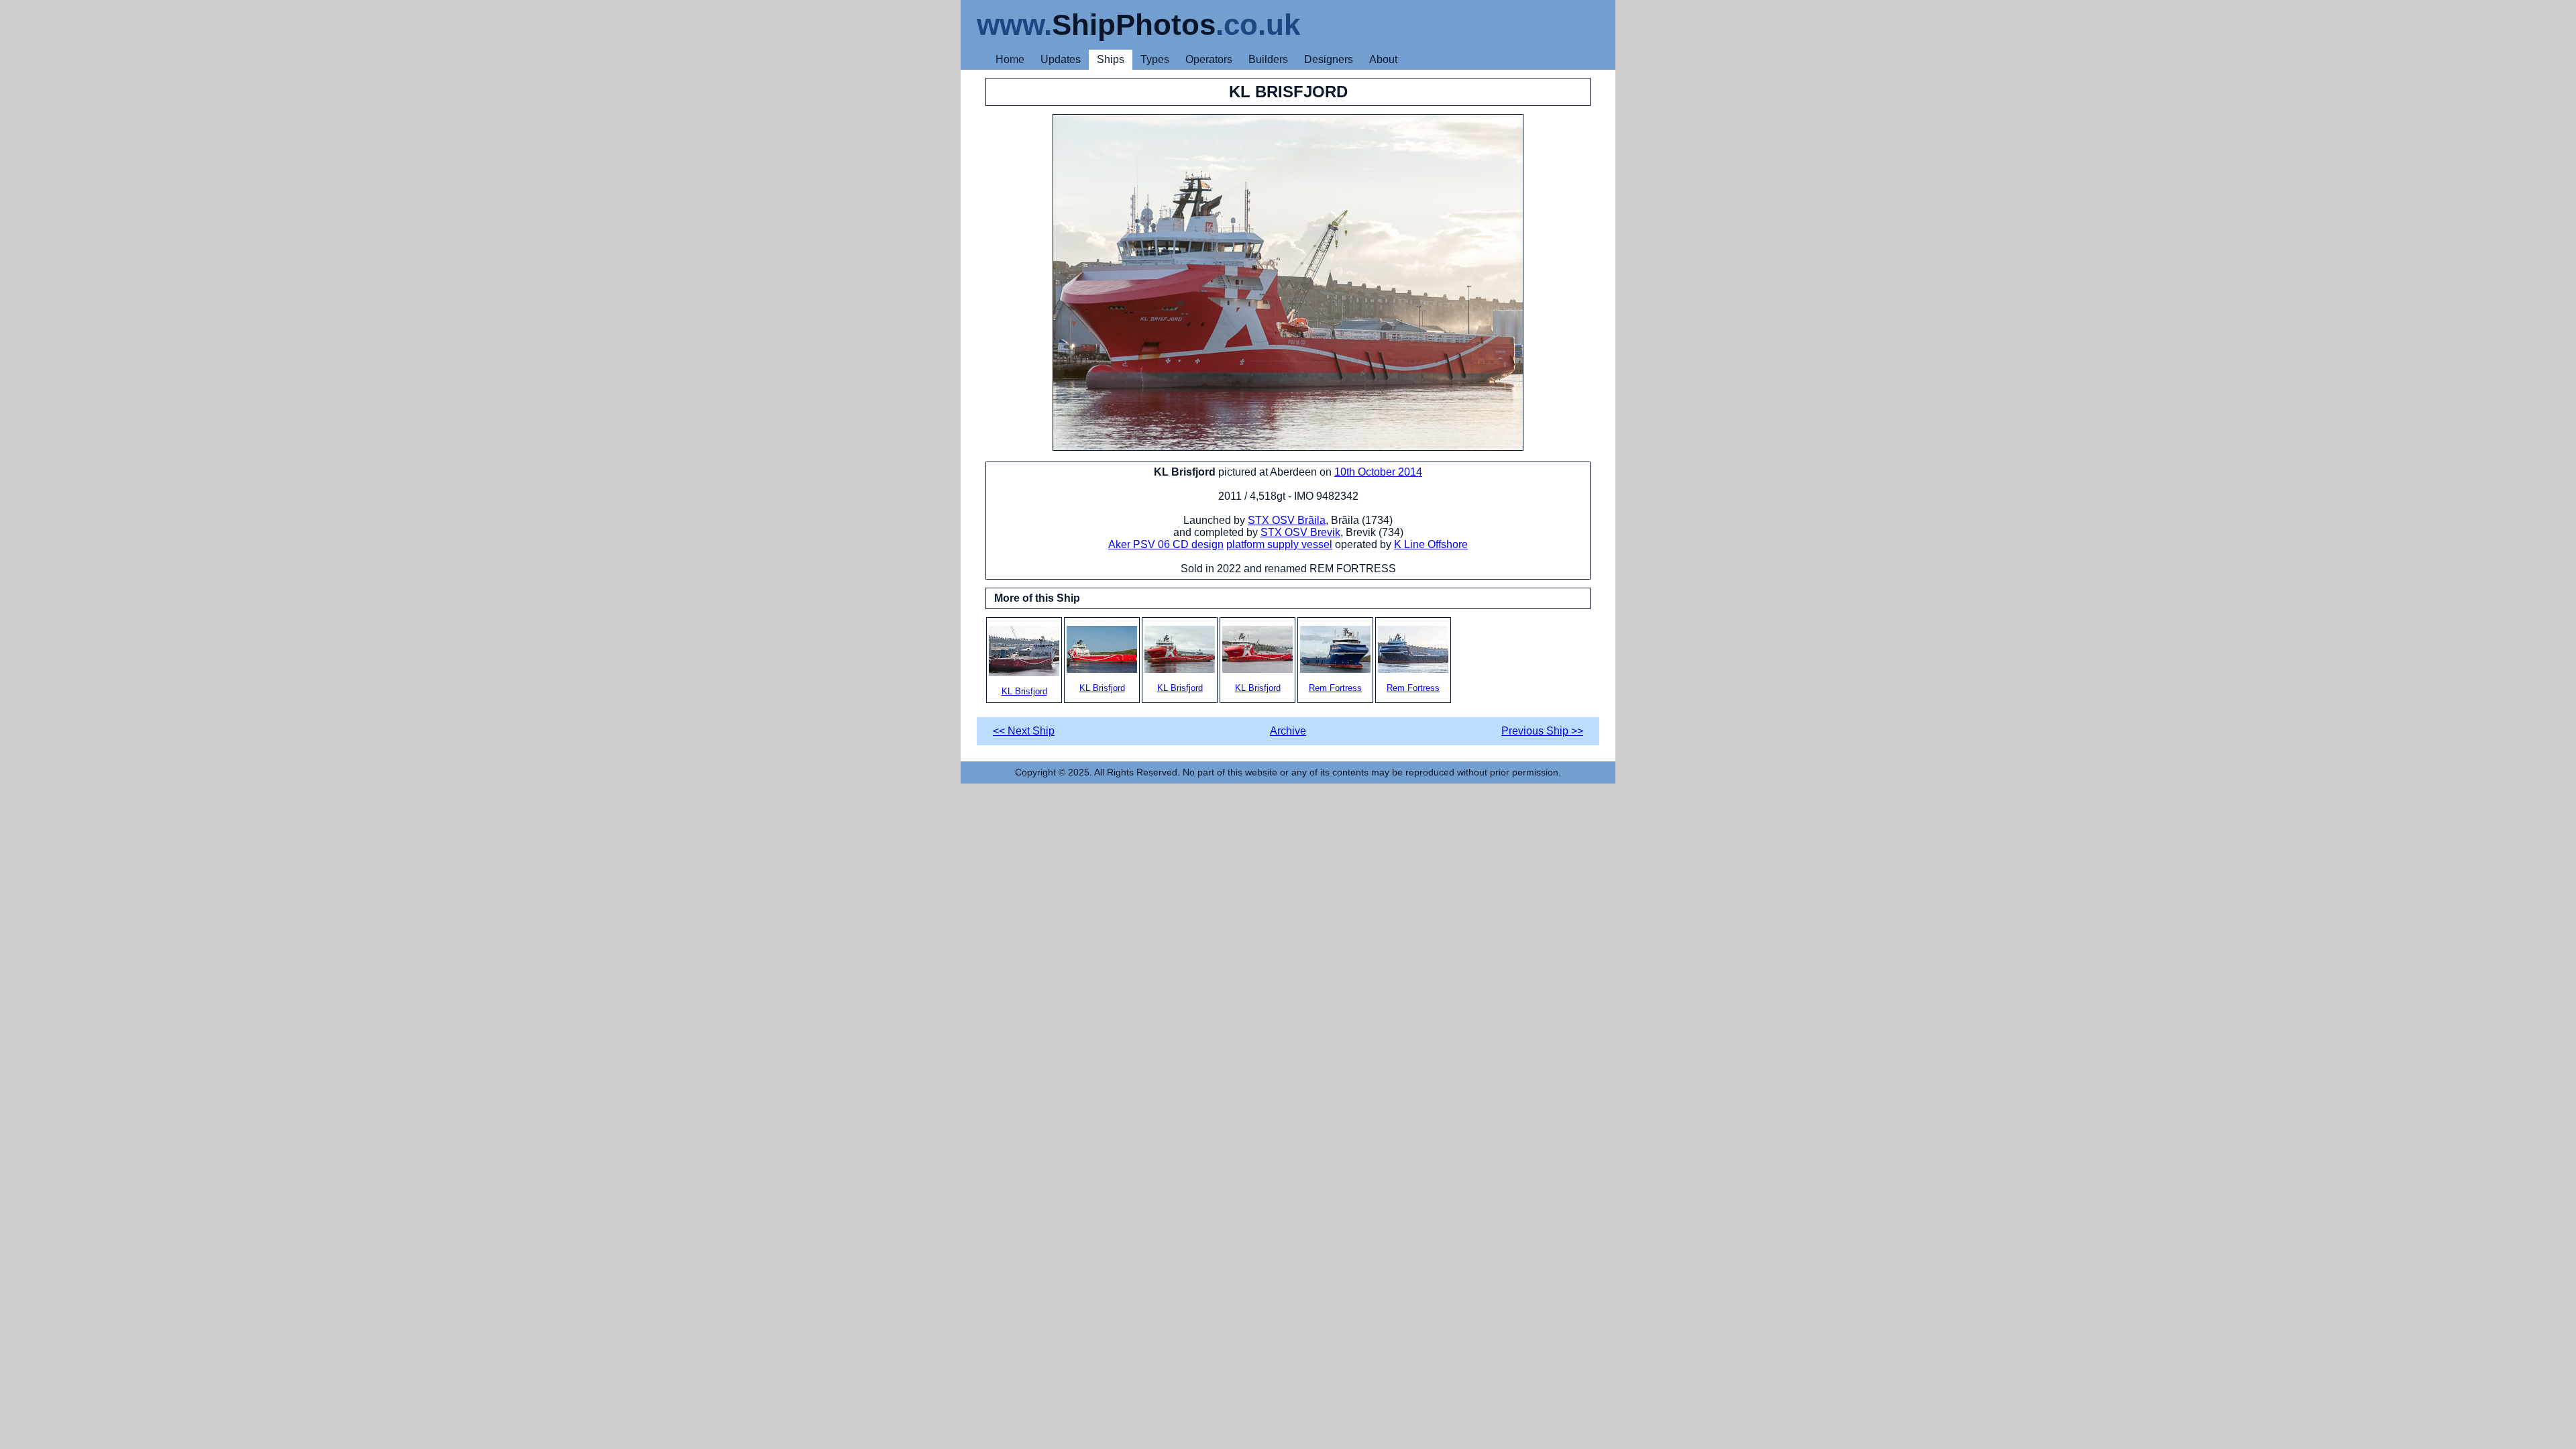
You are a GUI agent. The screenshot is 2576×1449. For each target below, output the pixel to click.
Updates (1061, 59)
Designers (1329, 59)
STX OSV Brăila (1287, 520)
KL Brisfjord (1024, 691)
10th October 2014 (1378, 472)
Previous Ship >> (1542, 731)
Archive (1288, 731)
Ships (1111, 59)
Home (1010, 59)
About (1383, 59)
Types (1155, 59)
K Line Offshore (1431, 544)
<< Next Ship (1024, 731)
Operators (1209, 59)
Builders (1268, 59)
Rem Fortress (1335, 688)
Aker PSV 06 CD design (1166, 544)
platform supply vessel (1279, 544)
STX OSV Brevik (1300, 532)
